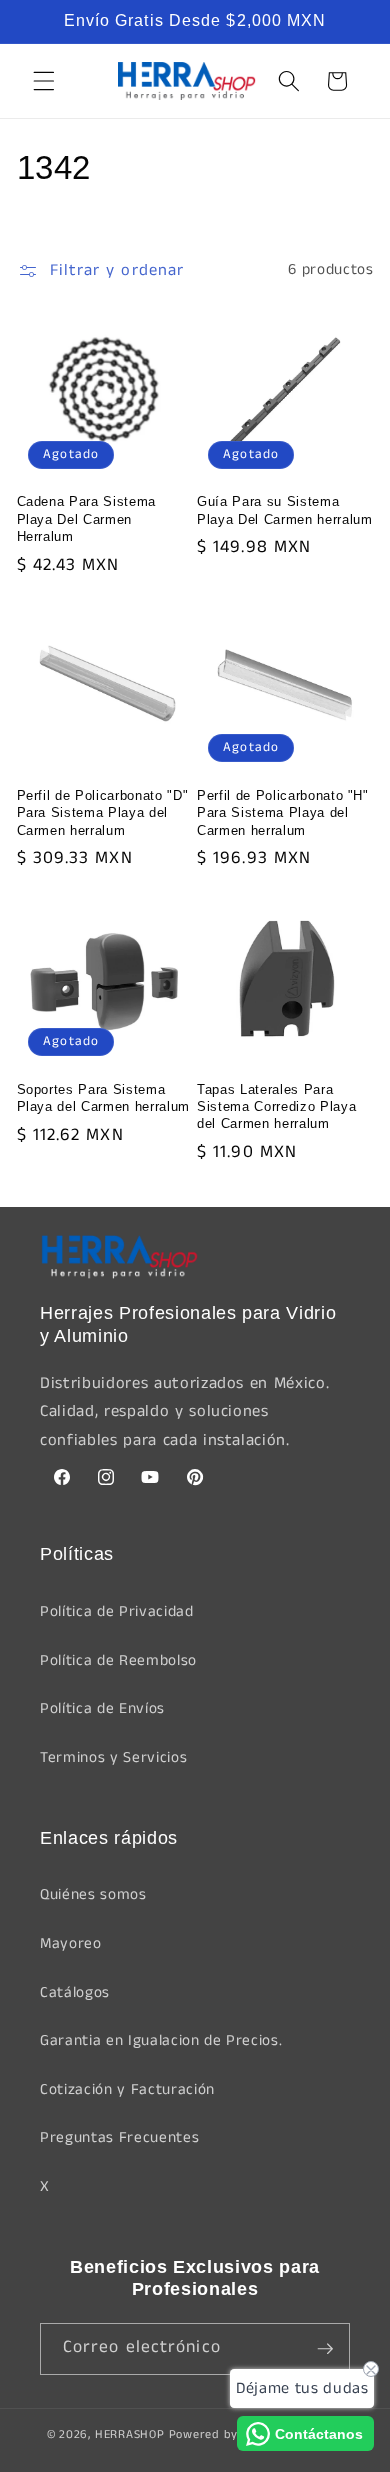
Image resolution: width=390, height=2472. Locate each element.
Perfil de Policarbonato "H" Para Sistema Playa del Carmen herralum (283, 812)
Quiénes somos (93, 1895)
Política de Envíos (102, 1709)
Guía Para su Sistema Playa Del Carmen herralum (285, 510)
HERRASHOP (130, 2434)
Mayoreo (71, 1944)
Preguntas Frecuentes (119, 2138)
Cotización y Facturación (127, 2090)
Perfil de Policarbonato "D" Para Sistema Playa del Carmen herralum (103, 812)
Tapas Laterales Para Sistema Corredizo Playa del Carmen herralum (276, 1106)
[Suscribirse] (325, 2349)
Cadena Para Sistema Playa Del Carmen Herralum (87, 518)
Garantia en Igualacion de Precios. (161, 2041)
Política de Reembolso (118, 1661)
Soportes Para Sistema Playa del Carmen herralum (104, 1098)
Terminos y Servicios (113, 1758)
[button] (44, 81)
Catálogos (75, 1993)
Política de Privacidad (117, 1612)
